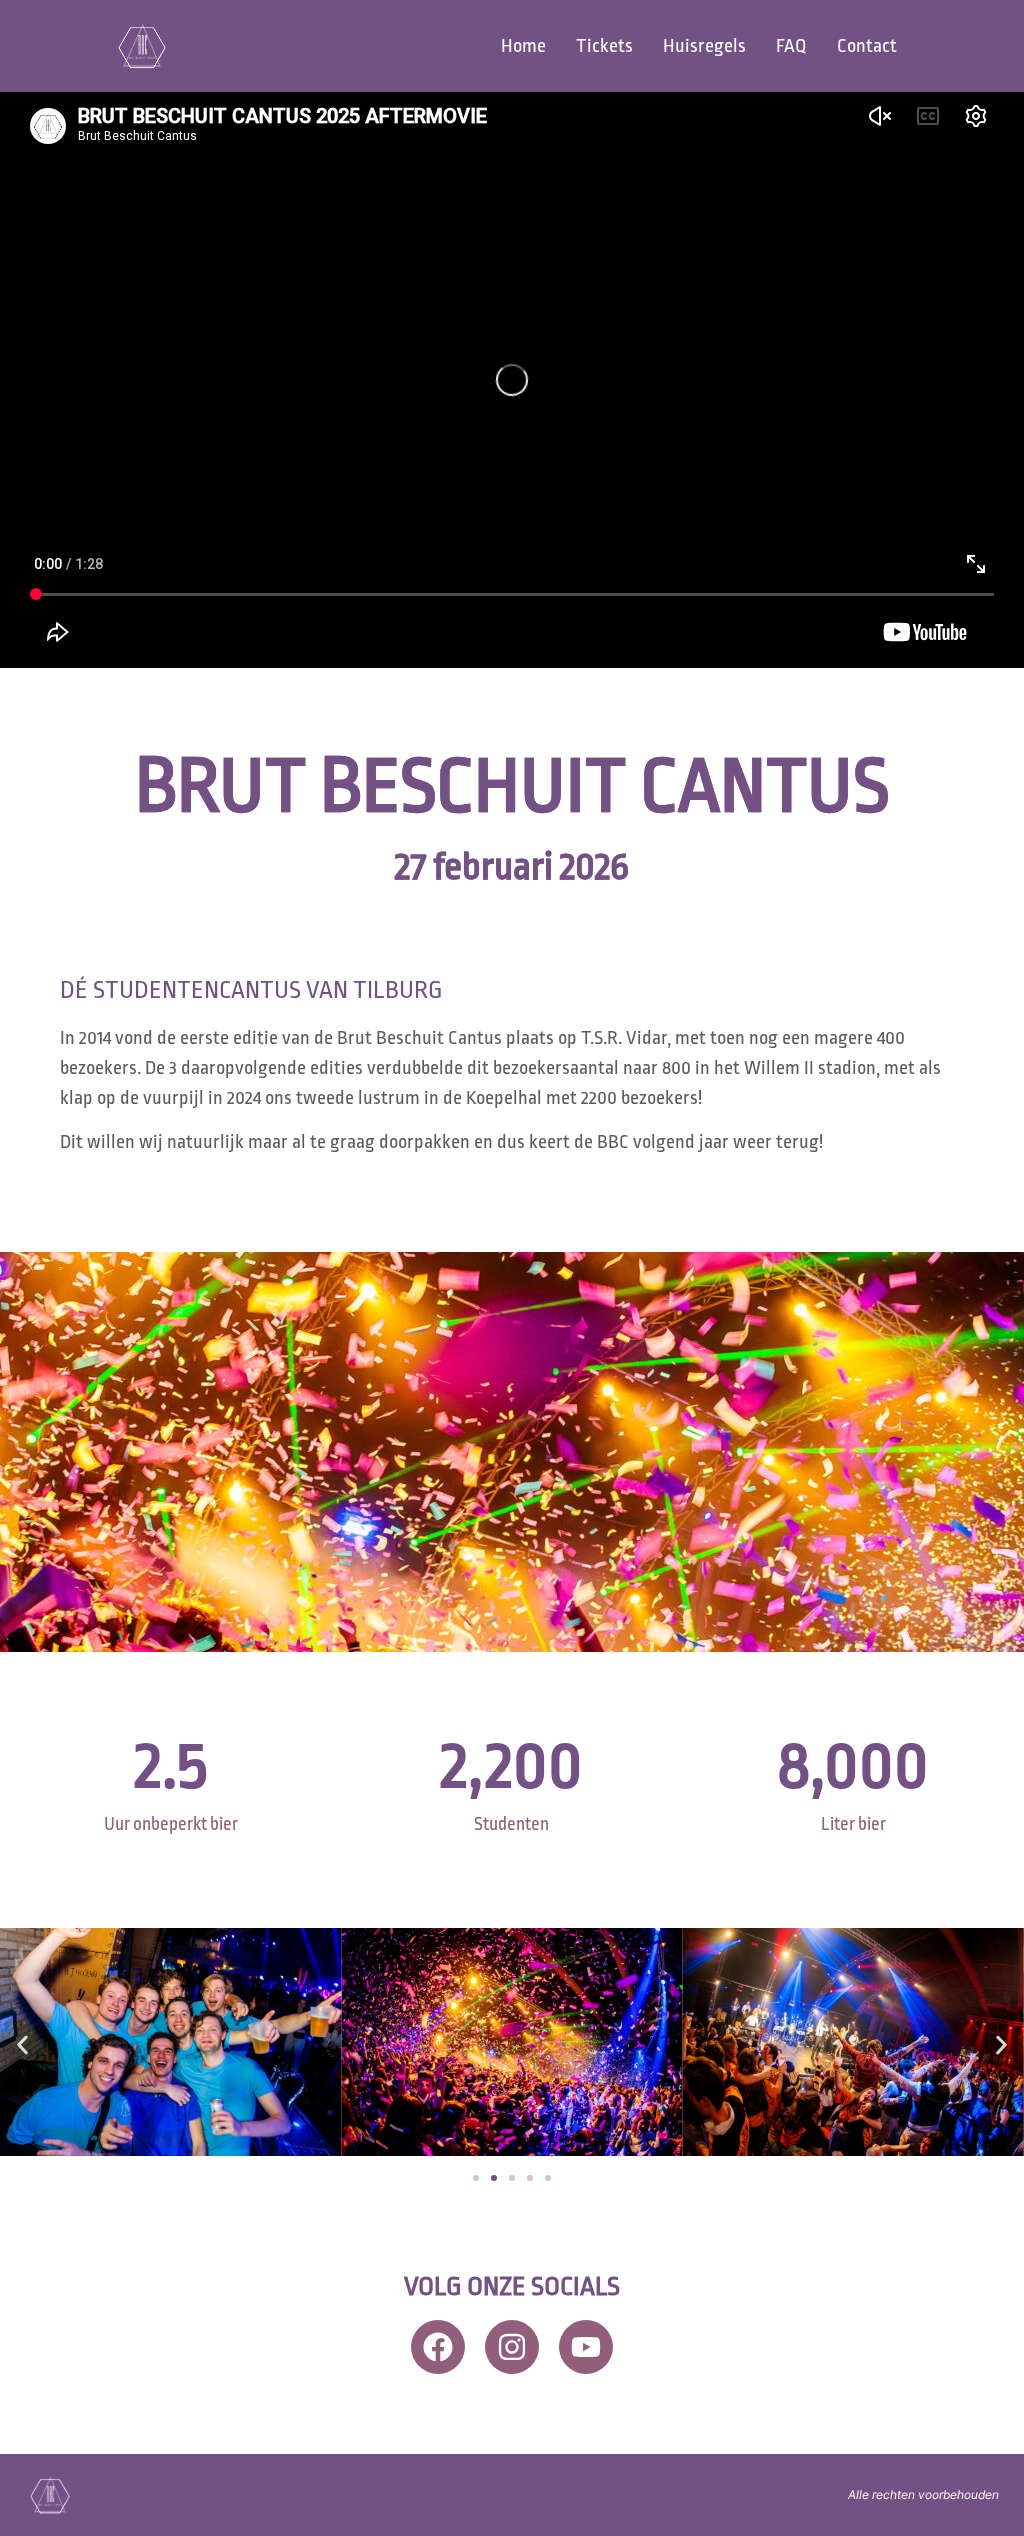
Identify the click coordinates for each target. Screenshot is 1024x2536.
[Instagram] (512, 2347)
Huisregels (704, 46)
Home (523, 46)
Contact (867, 46)
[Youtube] (586, 2347)
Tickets (604, 46)
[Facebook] (438, 2347)
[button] (22, 2045)
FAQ (791, 46)
